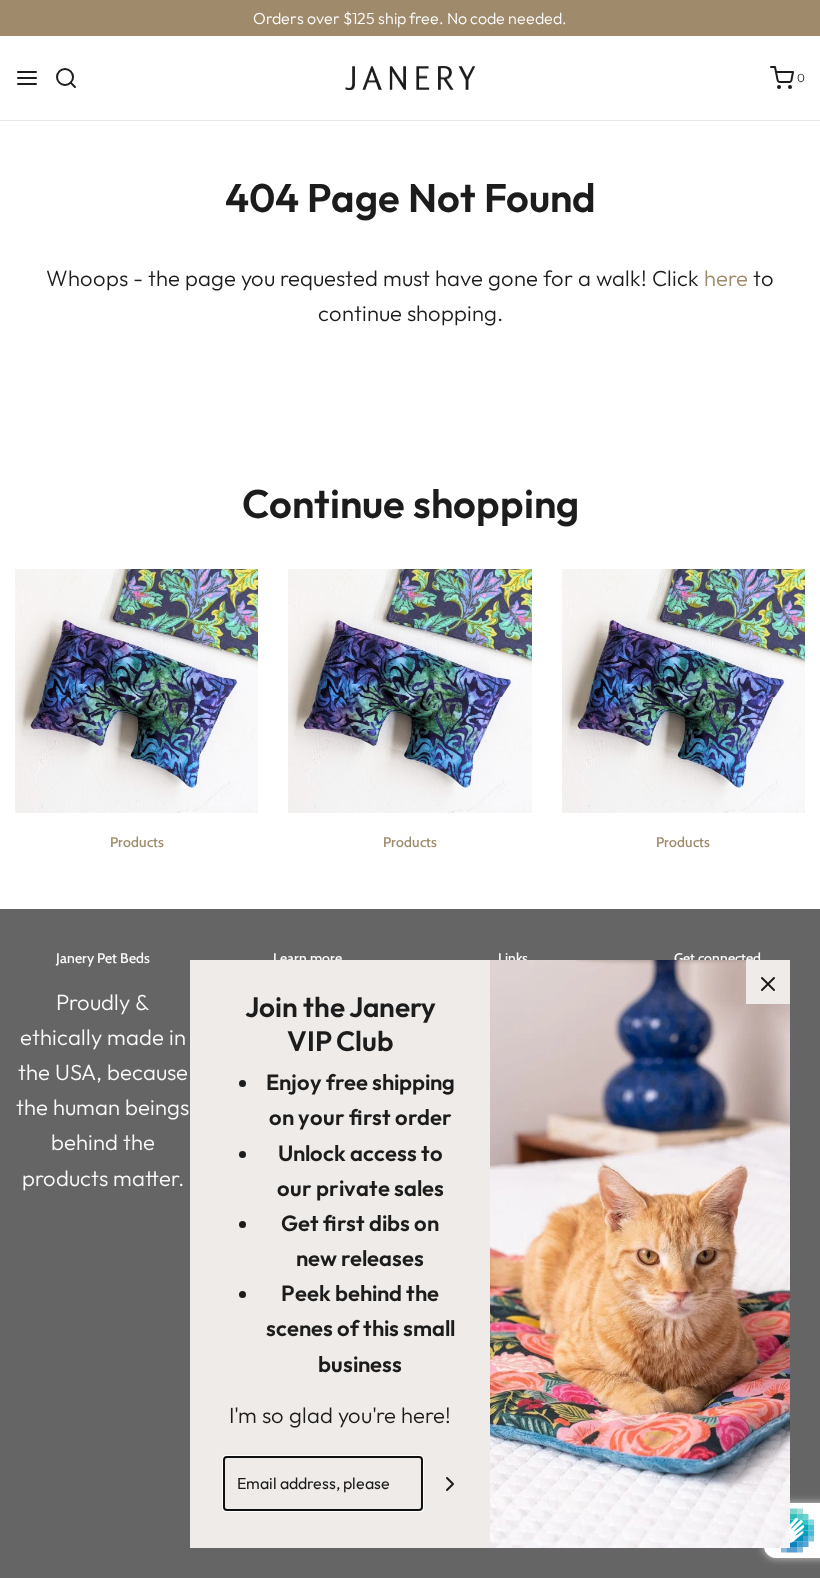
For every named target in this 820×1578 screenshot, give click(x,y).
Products (137, 842)
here (726, 278)
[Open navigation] (27, 78)
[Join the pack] (450, 1483)
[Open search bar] (73, 78)
